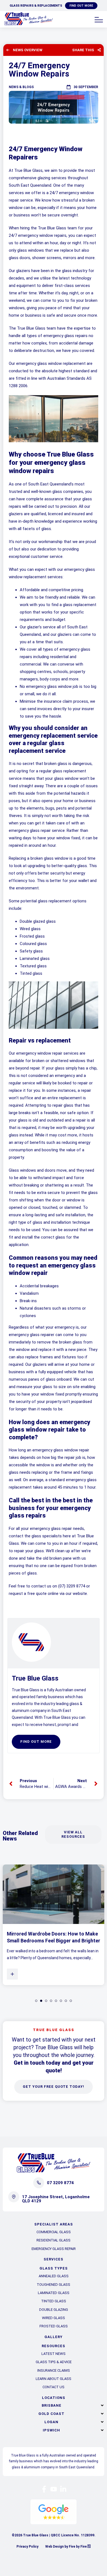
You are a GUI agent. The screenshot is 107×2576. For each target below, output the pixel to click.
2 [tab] (41, 2001)
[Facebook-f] (44, 2489)
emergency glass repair (30, 830)
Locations (54, 2398)
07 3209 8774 (60, 2183)
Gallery (54, 2337)
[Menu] (99, 20)
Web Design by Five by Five (66, 2547)
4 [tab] (51, 2001)
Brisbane (52, 2405)
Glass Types (54, 2268)
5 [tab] (56, 2001)
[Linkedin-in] (63, 2489)
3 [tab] (46, 2001)
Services (54, 2259)
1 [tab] (36, 2001)
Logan (51, 2422)
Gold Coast (51, 2414)
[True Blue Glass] (29, 24)
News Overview (28, 50)
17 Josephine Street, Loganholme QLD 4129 (56, 2199)
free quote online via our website (57, 1594)
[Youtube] (54, 2489)
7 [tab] (66, 2001)
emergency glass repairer (32, 1335)
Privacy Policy (27, 2547)
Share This (83, 50)
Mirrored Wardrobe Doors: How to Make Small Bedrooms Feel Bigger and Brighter (54, 1937)
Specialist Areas (54, 2224)
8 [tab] (71, 2001)
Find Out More (81, 6)
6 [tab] (61, 2001)
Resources (54, 2346)
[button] (54, 2405)
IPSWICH (51, 2430)
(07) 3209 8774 (72, 1586)
